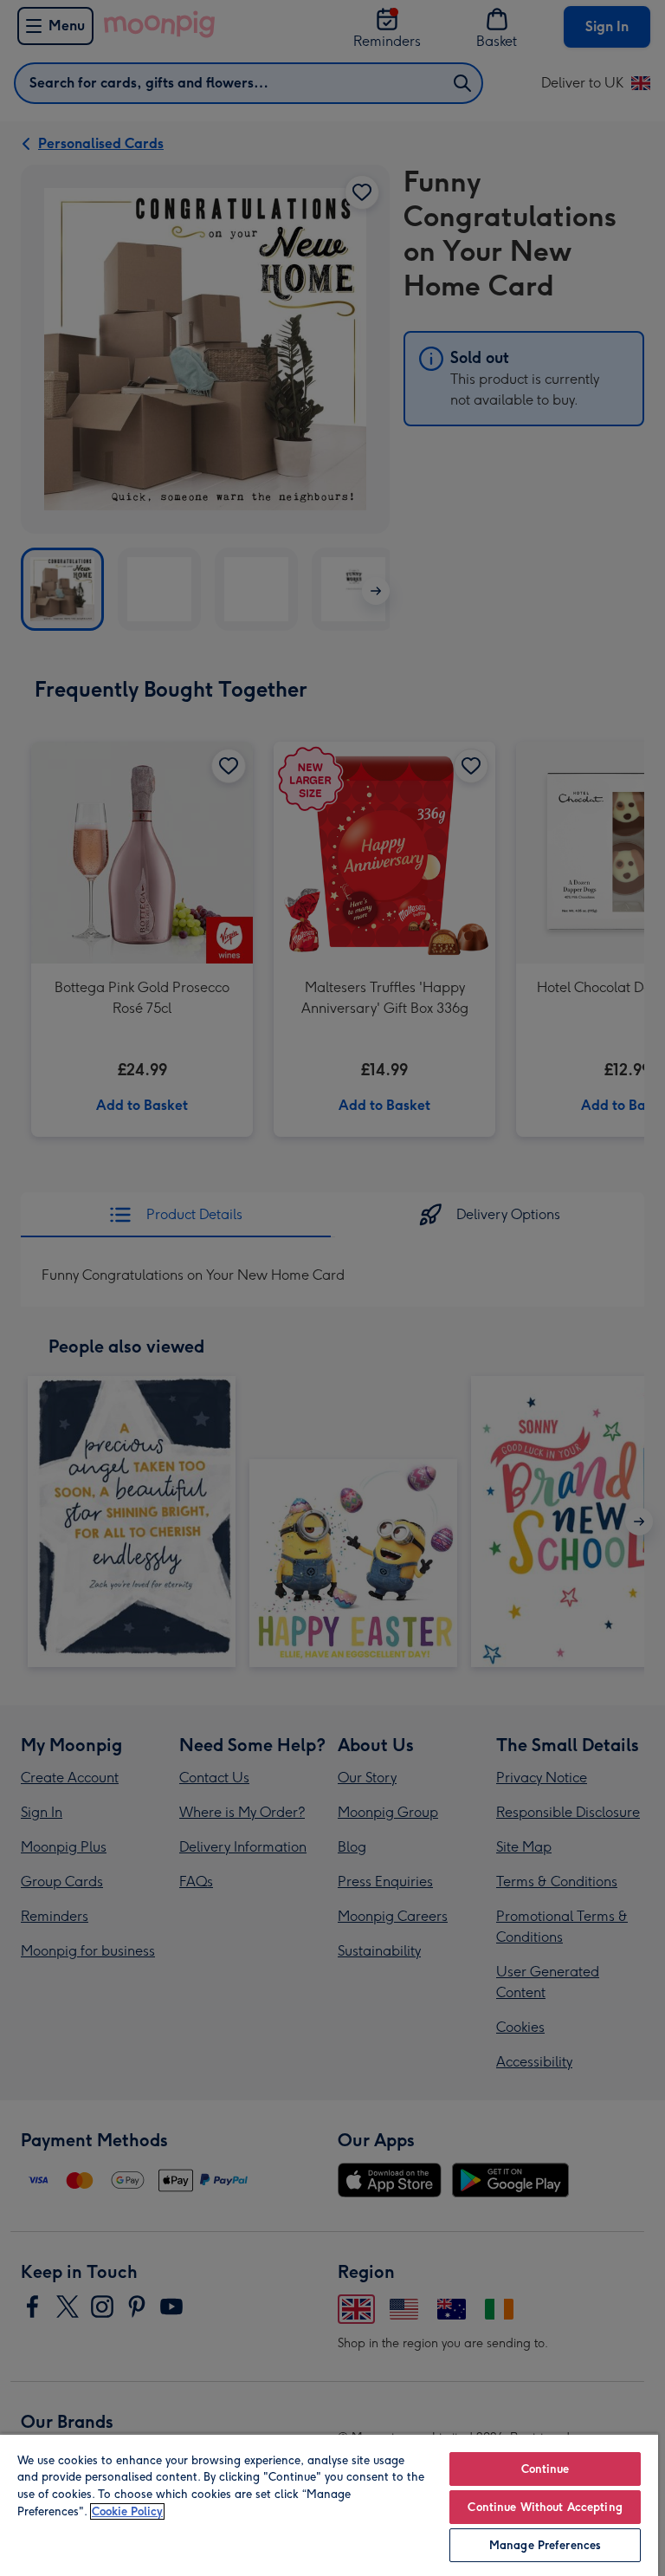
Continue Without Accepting (545, 2507)
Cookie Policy (127, 2511)
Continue (546, 2469)
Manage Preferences (545, 2545)
